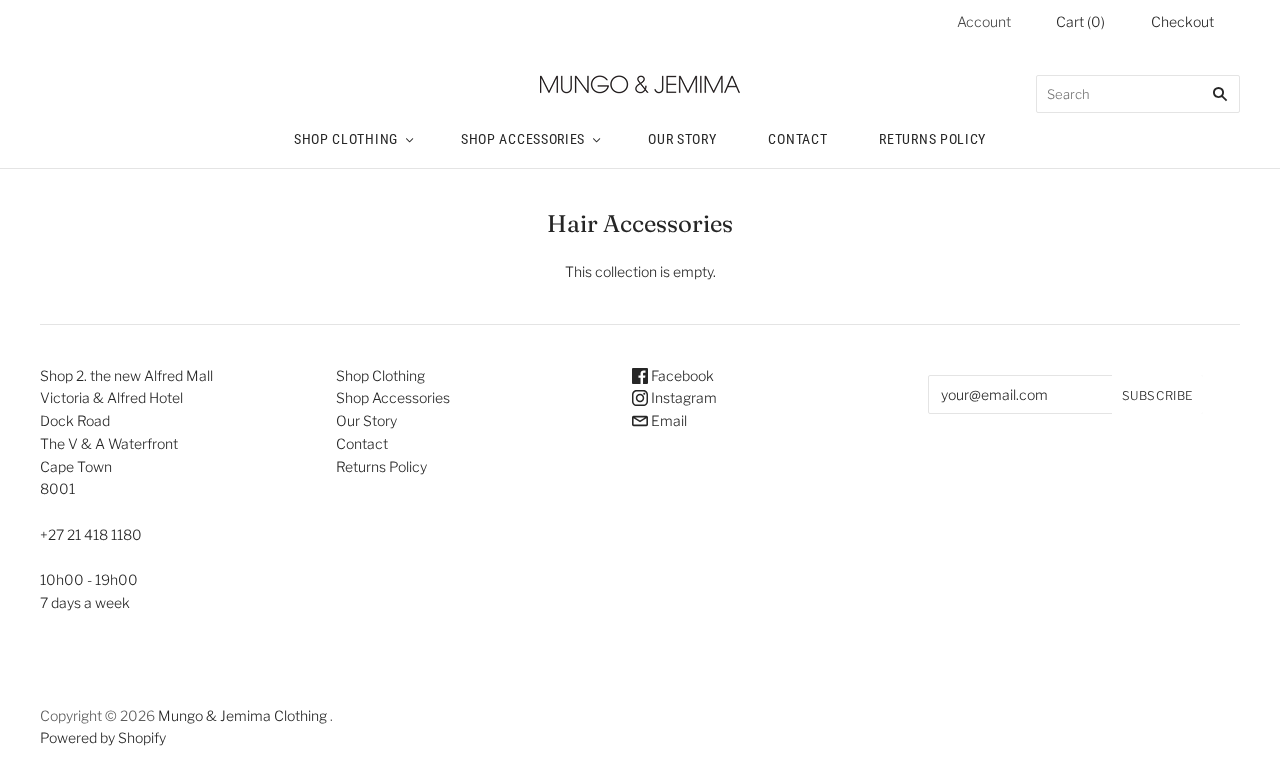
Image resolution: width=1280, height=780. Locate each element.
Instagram (682, 397)
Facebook (681, 375)
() (1080, 21)
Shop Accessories (523, 139)
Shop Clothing (346, 139)
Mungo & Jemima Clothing (242, 715)
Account (984, 21)
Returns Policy (932, 139)
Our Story (682, 139)
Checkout (1182, 21)
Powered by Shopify (103, 737)
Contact (797, 139)
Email (667, 420)
